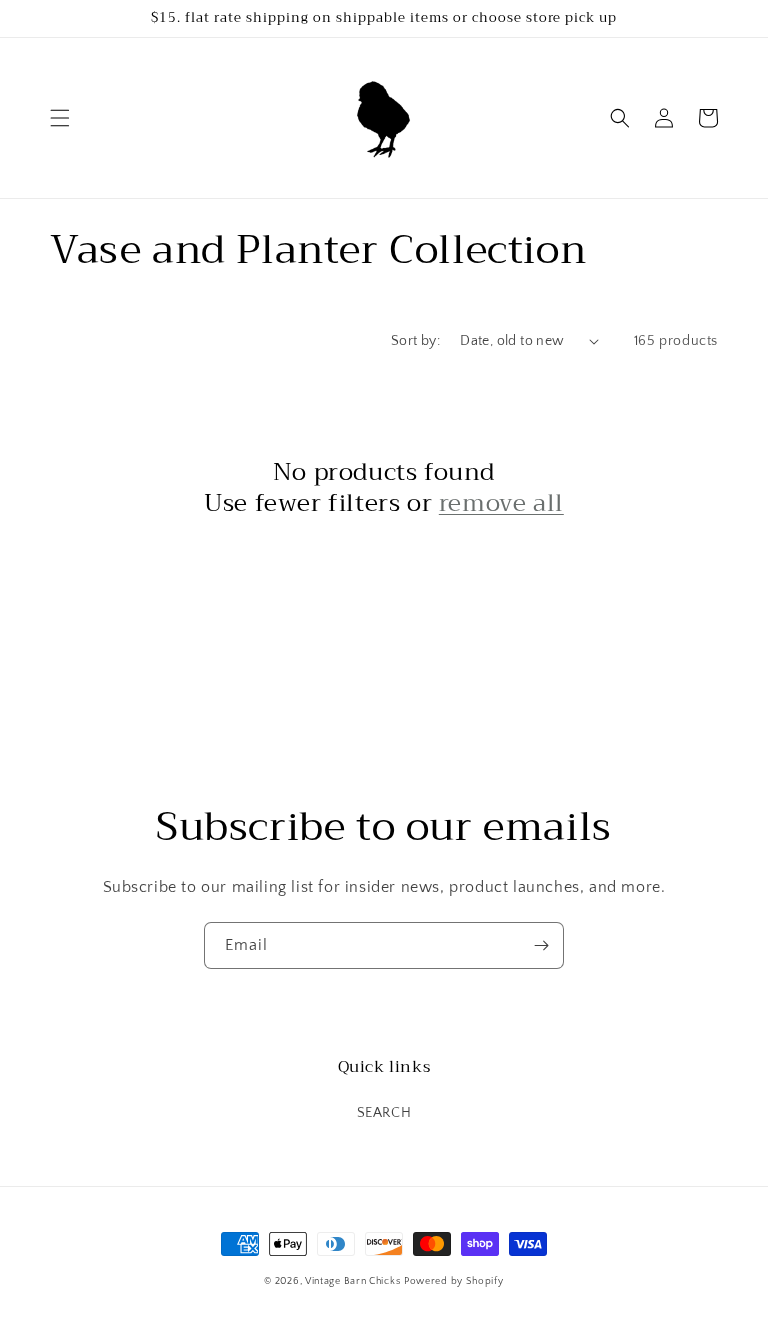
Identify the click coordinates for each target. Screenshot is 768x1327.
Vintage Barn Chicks (352, 1281)
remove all (501, 503)
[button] (60, 118)
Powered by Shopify (454, 1281)
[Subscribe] (541, 945)
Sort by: (415, 341)
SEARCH (384, 1113)
